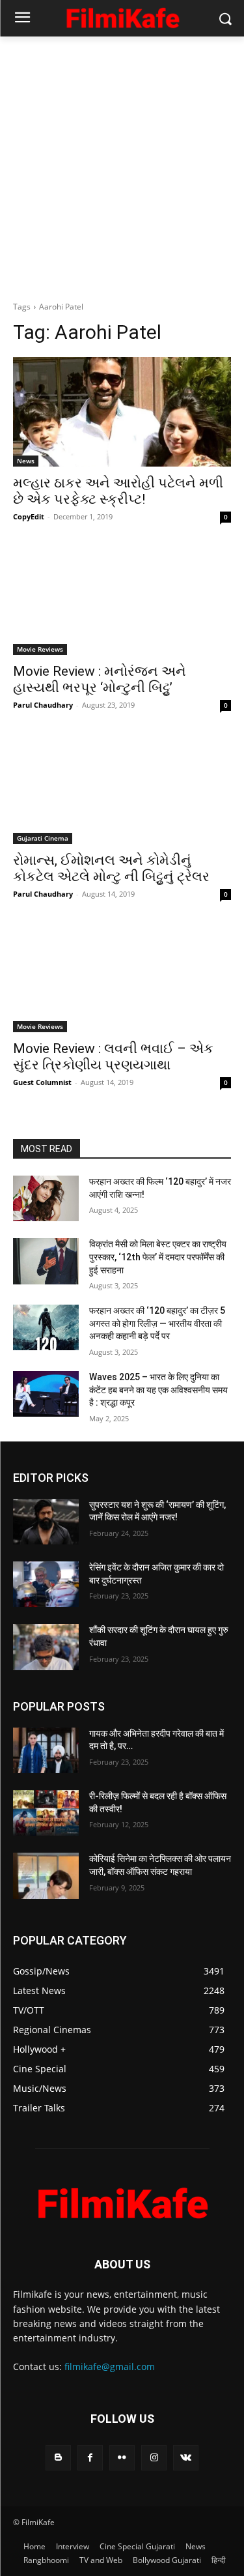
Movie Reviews (40, 649)
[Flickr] (122, 2458)
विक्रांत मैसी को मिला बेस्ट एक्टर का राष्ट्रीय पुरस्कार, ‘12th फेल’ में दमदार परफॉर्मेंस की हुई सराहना (158, 1257)
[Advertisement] (122, 165)
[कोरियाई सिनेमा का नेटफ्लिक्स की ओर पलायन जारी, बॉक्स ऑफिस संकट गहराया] (46, 1875)
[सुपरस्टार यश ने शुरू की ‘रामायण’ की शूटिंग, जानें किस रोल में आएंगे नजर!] (46, 1522)
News (26, 461)
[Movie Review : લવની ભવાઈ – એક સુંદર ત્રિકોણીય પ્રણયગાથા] (122, 978)
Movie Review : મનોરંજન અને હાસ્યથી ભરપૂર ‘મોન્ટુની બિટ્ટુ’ (100, 679)
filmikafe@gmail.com (110, 2366)
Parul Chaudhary (43, 705)
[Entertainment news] (122, 16)
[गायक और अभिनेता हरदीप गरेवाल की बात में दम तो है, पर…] (46, 1750)
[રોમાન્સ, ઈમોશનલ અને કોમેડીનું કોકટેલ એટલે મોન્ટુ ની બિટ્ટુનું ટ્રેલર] (122, 789)
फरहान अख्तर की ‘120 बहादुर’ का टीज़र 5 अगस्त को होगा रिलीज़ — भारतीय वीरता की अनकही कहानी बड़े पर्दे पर (157, 1323)
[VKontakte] (186, 2458)
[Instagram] (154, 2458)
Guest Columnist (42, 1082)
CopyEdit (29, 516)
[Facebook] (90, 2458)
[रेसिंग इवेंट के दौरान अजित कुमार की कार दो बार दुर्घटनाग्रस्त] (46, 1584)
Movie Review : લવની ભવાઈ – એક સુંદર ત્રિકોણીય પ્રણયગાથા (113, 1057)
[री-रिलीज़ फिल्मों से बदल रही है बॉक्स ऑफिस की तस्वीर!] (46, 1813)
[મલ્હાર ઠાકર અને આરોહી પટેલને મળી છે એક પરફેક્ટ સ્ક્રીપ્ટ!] (122, 412)
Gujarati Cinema (43, 838)
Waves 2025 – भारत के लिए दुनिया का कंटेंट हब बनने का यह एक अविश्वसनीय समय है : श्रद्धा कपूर (158, 1390)
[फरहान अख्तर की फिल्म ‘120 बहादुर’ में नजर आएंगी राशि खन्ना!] (46, 1198)
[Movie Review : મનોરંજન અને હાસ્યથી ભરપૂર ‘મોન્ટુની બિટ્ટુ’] (122, 601)
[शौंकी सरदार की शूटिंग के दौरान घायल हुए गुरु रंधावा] (46, 1647)
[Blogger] (58, 2458)
